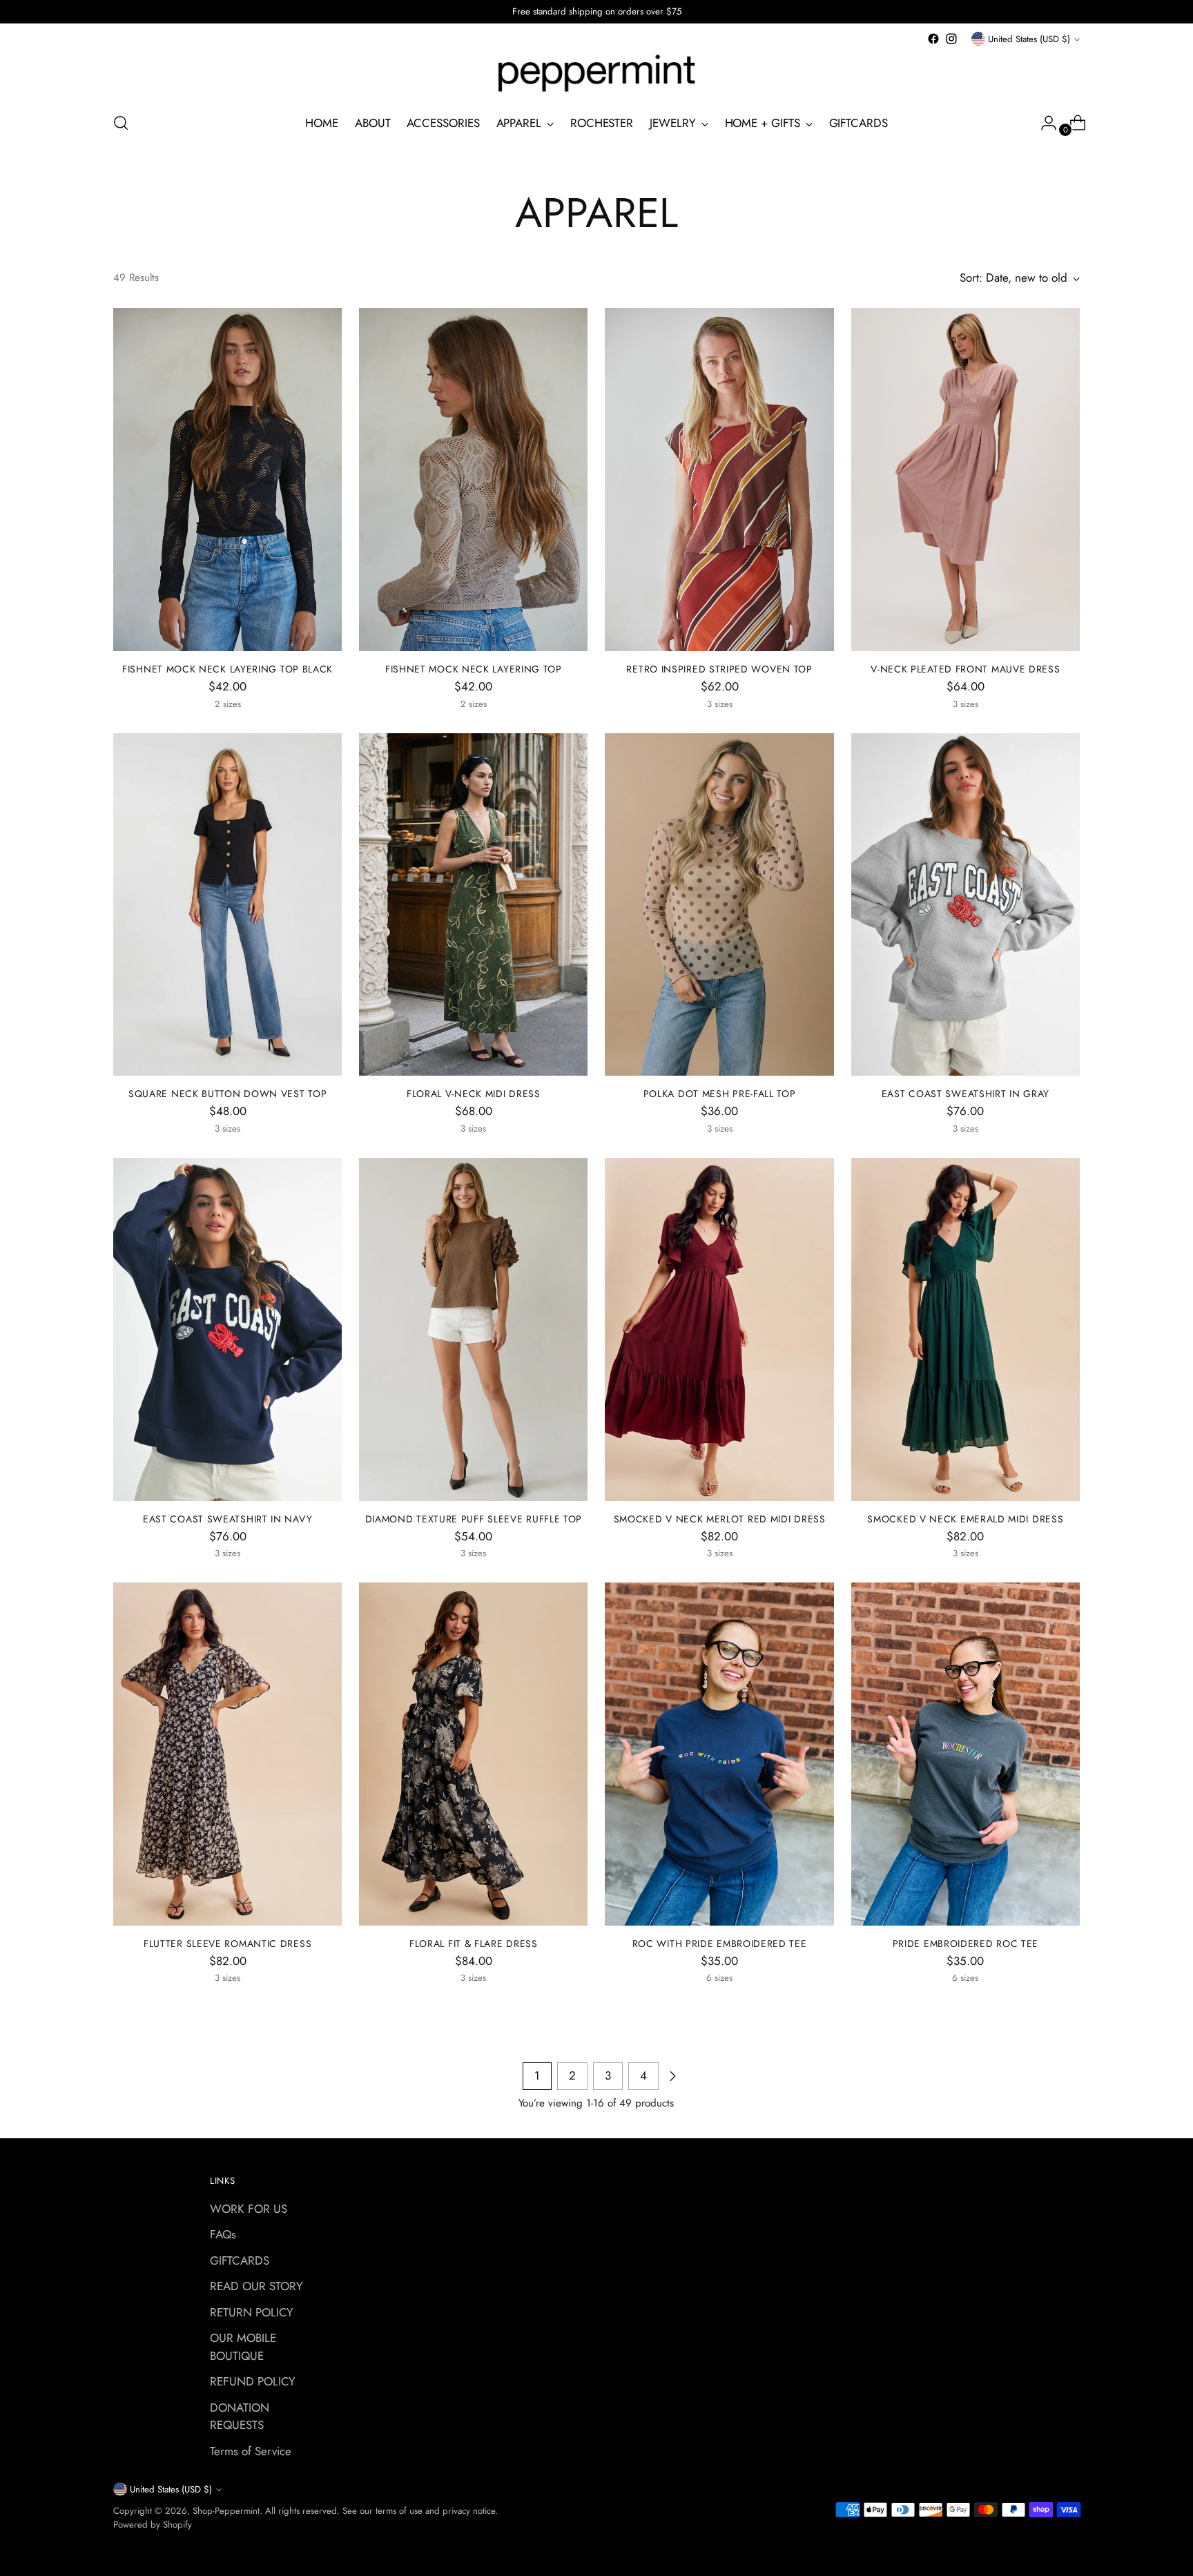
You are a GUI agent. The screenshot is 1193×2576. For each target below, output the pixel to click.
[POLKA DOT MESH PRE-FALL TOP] (719, 905)
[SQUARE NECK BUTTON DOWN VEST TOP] (227, 905)
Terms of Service (251, 2451)
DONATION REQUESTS (240, 2417)
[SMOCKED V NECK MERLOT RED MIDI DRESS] (719, 1329)
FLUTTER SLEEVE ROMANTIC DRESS (227, 1944)
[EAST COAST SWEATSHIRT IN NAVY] (227, 1329)
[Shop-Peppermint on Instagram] (951, 39)
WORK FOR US (249, 2209)
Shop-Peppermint (226, 2511)
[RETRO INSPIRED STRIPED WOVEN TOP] (719, 480)
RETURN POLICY (252, 2312)
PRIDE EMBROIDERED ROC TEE (966, 1944)
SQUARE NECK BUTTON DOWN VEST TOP (227, 1094)
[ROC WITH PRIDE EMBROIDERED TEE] (719, 1754)
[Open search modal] (121, 123)
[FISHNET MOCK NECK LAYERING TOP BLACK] (227, 480)
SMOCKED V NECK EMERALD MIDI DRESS (965, 1519)
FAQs (223, 2234)
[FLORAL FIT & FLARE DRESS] (473, 1754)
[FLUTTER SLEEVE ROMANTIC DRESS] (227, 1754)
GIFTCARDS (240, 2260)
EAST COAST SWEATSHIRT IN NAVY (227, 1519)
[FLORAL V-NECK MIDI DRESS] (473, 905)
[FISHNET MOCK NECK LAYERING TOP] (473, 480)
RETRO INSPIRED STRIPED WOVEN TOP (719, 669)
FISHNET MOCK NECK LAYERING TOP (474, 669)
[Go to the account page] (1043, 123)
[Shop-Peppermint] (596, 74)
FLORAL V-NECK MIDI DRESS (474, 1094)
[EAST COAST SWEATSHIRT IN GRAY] (966, 905)
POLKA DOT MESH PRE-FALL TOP (720, 1094)
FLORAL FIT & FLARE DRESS (474, 1944)
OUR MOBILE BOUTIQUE (243, 2347)
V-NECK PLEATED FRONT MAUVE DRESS (965, 669)
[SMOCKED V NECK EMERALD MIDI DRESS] (966, 1329)
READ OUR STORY (256, 2286)
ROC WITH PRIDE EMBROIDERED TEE (720, 1944)
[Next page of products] (672, 2076)
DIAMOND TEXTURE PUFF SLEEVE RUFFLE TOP (474, 1519)
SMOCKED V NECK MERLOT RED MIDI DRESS (720, 1519)
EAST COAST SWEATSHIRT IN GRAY (966, 1094)
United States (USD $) (1029, 39)
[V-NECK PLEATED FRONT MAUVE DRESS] (966, 480)
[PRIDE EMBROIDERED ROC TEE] (966, 1754)
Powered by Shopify (153, 2525)
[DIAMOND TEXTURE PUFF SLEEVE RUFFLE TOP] (473, 1329)
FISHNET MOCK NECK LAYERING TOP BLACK (227, 669)
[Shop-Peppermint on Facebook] (933, 39)
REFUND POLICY (253, 2381)
